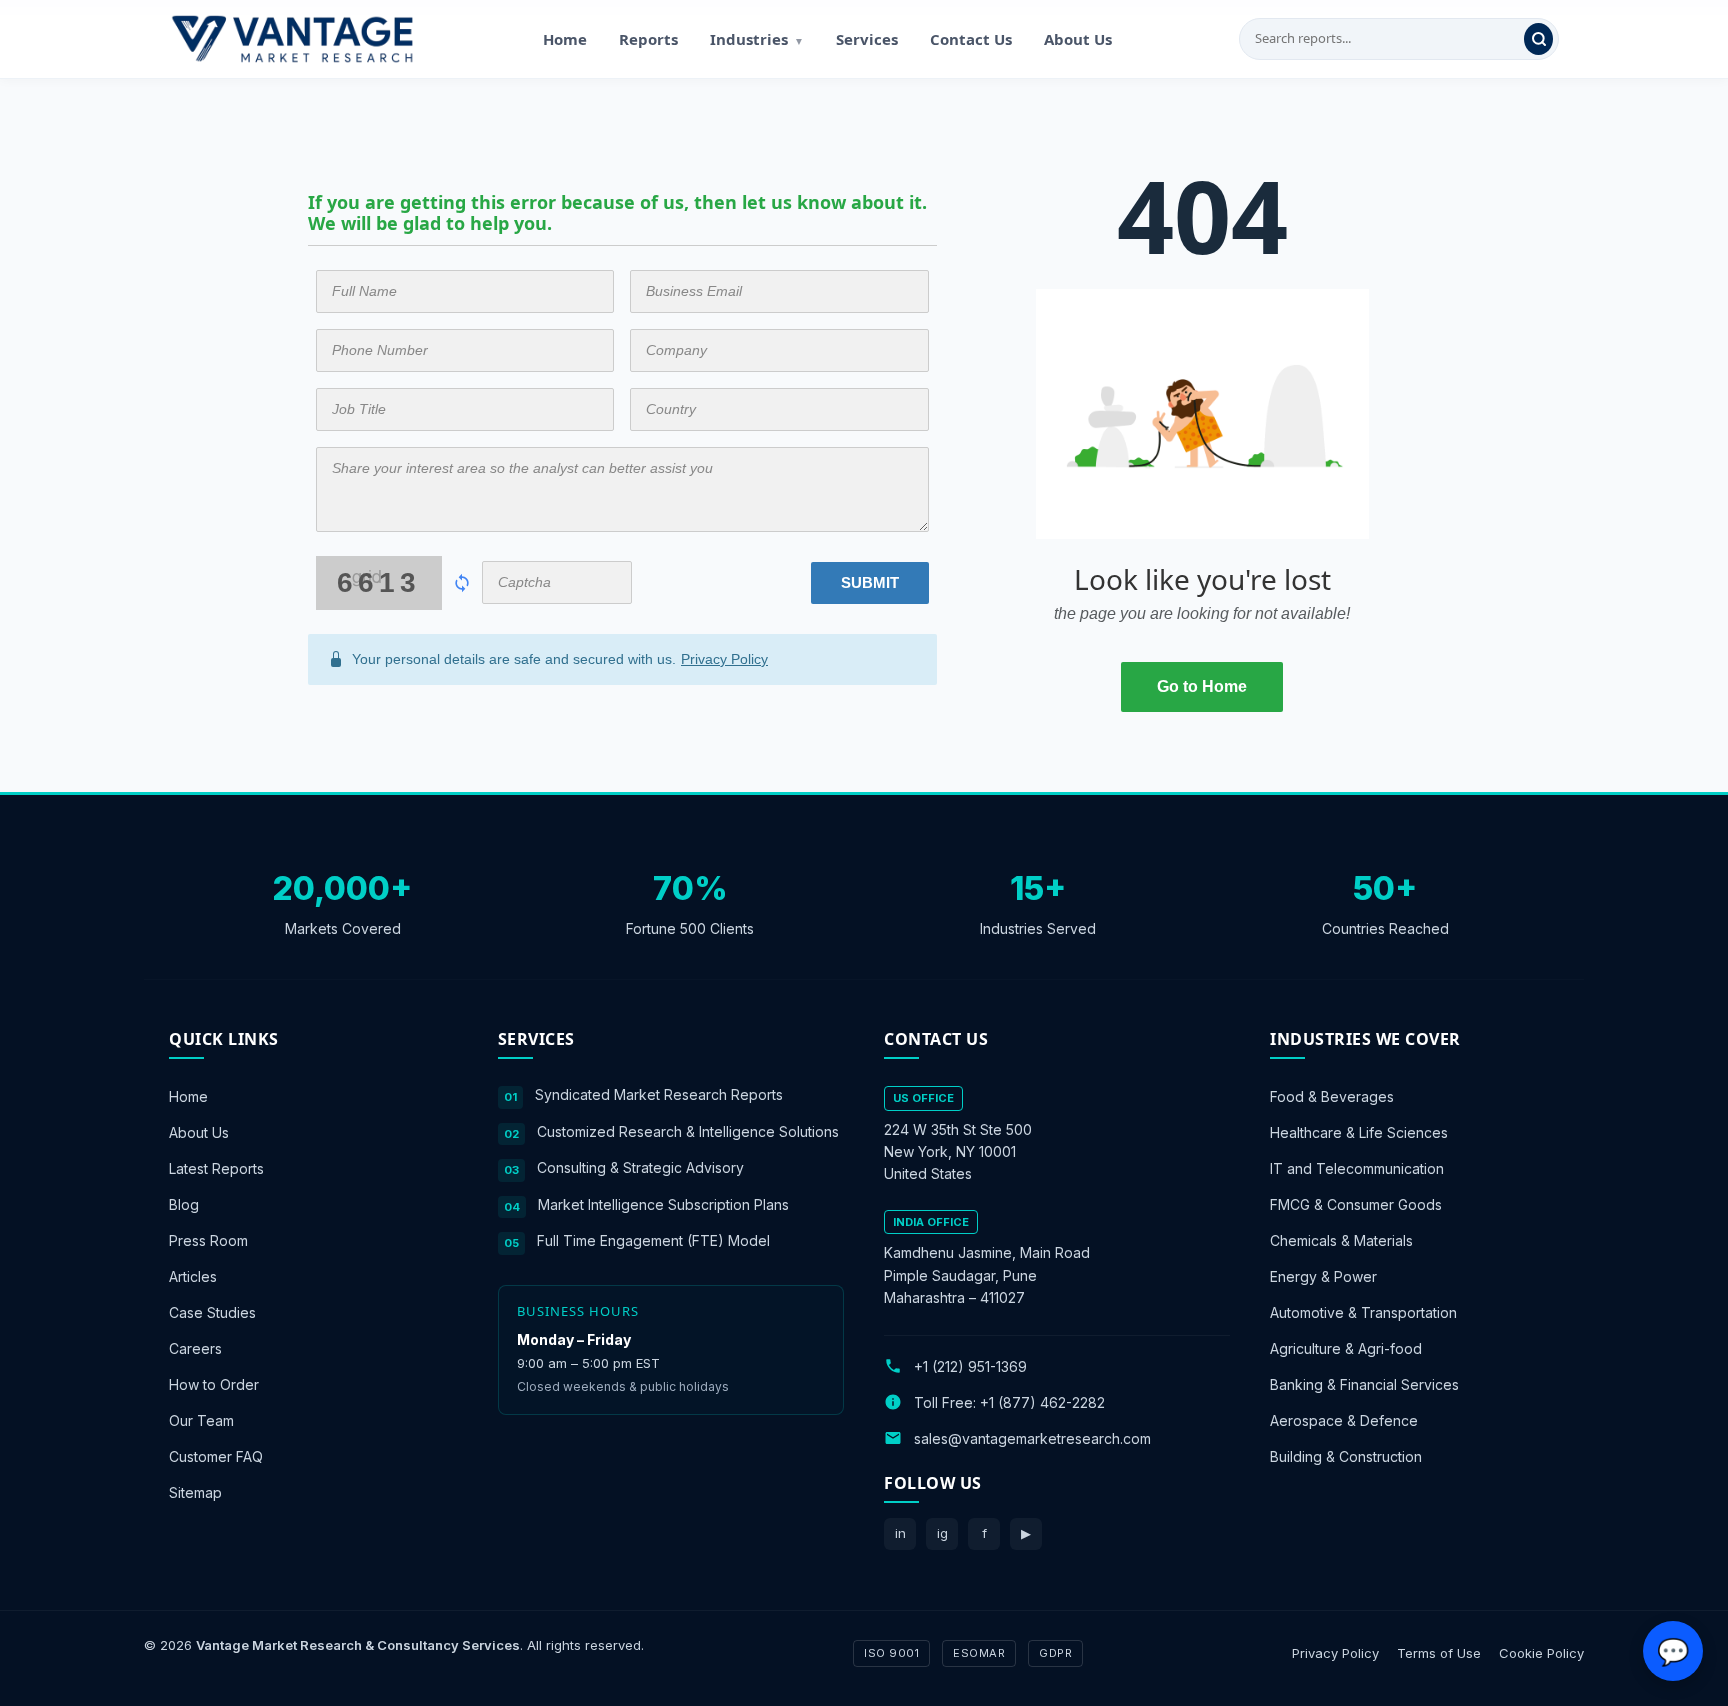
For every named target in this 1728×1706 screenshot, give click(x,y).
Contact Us (971, 39)
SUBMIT (870, 582)
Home (565, 39)
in (900, 1533)
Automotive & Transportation (1363, 1312)
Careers (195, 1348)
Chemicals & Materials (1341, 1240)
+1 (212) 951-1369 (970, 1365)
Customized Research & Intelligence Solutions (688, 1130)
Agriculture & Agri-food (1346, 1348)
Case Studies (212, 1312)
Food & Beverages (1332, 1096)
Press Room (208, 1240)
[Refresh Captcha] (462, 583)
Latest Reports (216, 1168)
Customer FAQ (216, 1456)
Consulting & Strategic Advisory (640, 1167)
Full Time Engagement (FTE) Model (653, 1240)
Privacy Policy (724, 659)
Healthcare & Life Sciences (1359, 1132)
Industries (757, 39)
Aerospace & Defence (1344, 1420)
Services (867, 39)
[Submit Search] (1538, 39)
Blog (184, 1204)
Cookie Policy (1541, 1652)
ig (942, 1533)
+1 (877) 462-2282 (1042, 1401)
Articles (193, 1276)
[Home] (292, 39)
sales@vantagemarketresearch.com (1032, 1437)
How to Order (214, 1384)
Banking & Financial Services (1364, 1384)
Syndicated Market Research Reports (659, 1094)
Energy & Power (1323, 1276)
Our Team (201, 1420)
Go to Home (1202, 686)
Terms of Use (1439, 1652)
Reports (648, 39)
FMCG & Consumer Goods (1356, 1204)
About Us (1078, 39)
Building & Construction (1346, 1456)
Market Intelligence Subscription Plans (663, 1203)
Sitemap (195, 1492)
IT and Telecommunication (1357, 1168)
